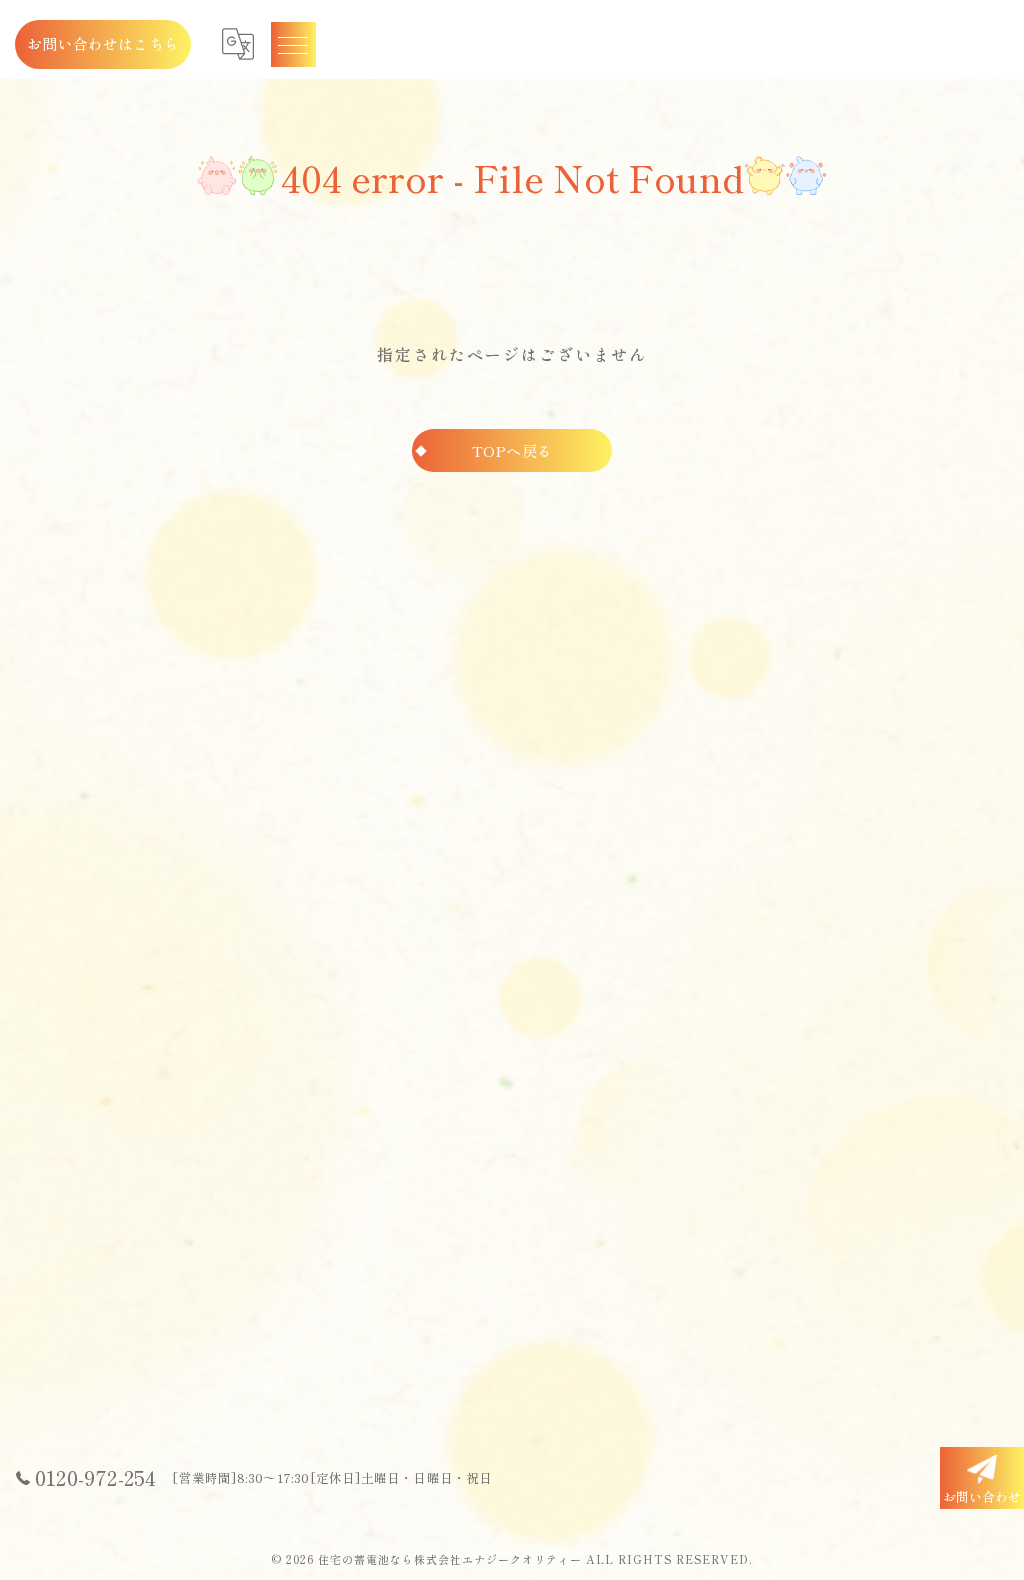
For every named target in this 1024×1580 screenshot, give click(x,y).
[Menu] (293, 44)
